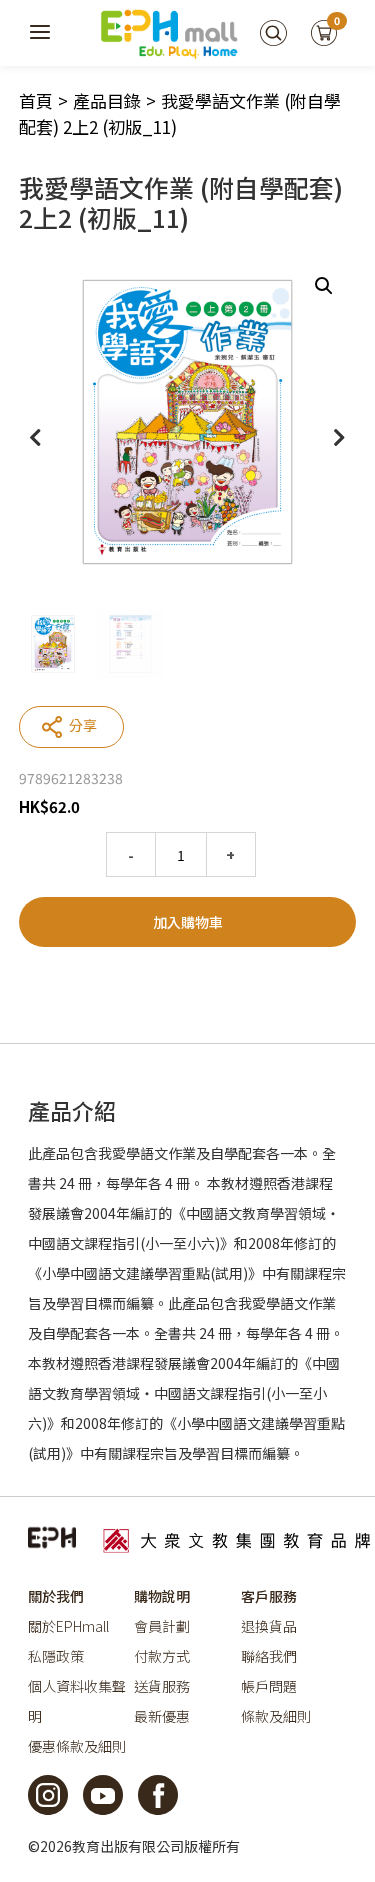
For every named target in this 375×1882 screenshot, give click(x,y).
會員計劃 (162, 1626)
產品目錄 (107, 100)
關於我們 (56, 1596)
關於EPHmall (68, 1626)
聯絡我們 (269, 1656)
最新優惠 (162, 1716)
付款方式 (162, 1656)
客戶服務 (269, 1596)
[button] (324, 286)
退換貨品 (269, 1626)
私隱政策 (56, 1656)
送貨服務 (162, 1686)
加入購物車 (188, 922)
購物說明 (162, 1596)
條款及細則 (276, 1716)
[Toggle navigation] (41, 33)
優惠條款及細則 (77, 1746)
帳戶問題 (269, 1686)
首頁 (36, 100)
